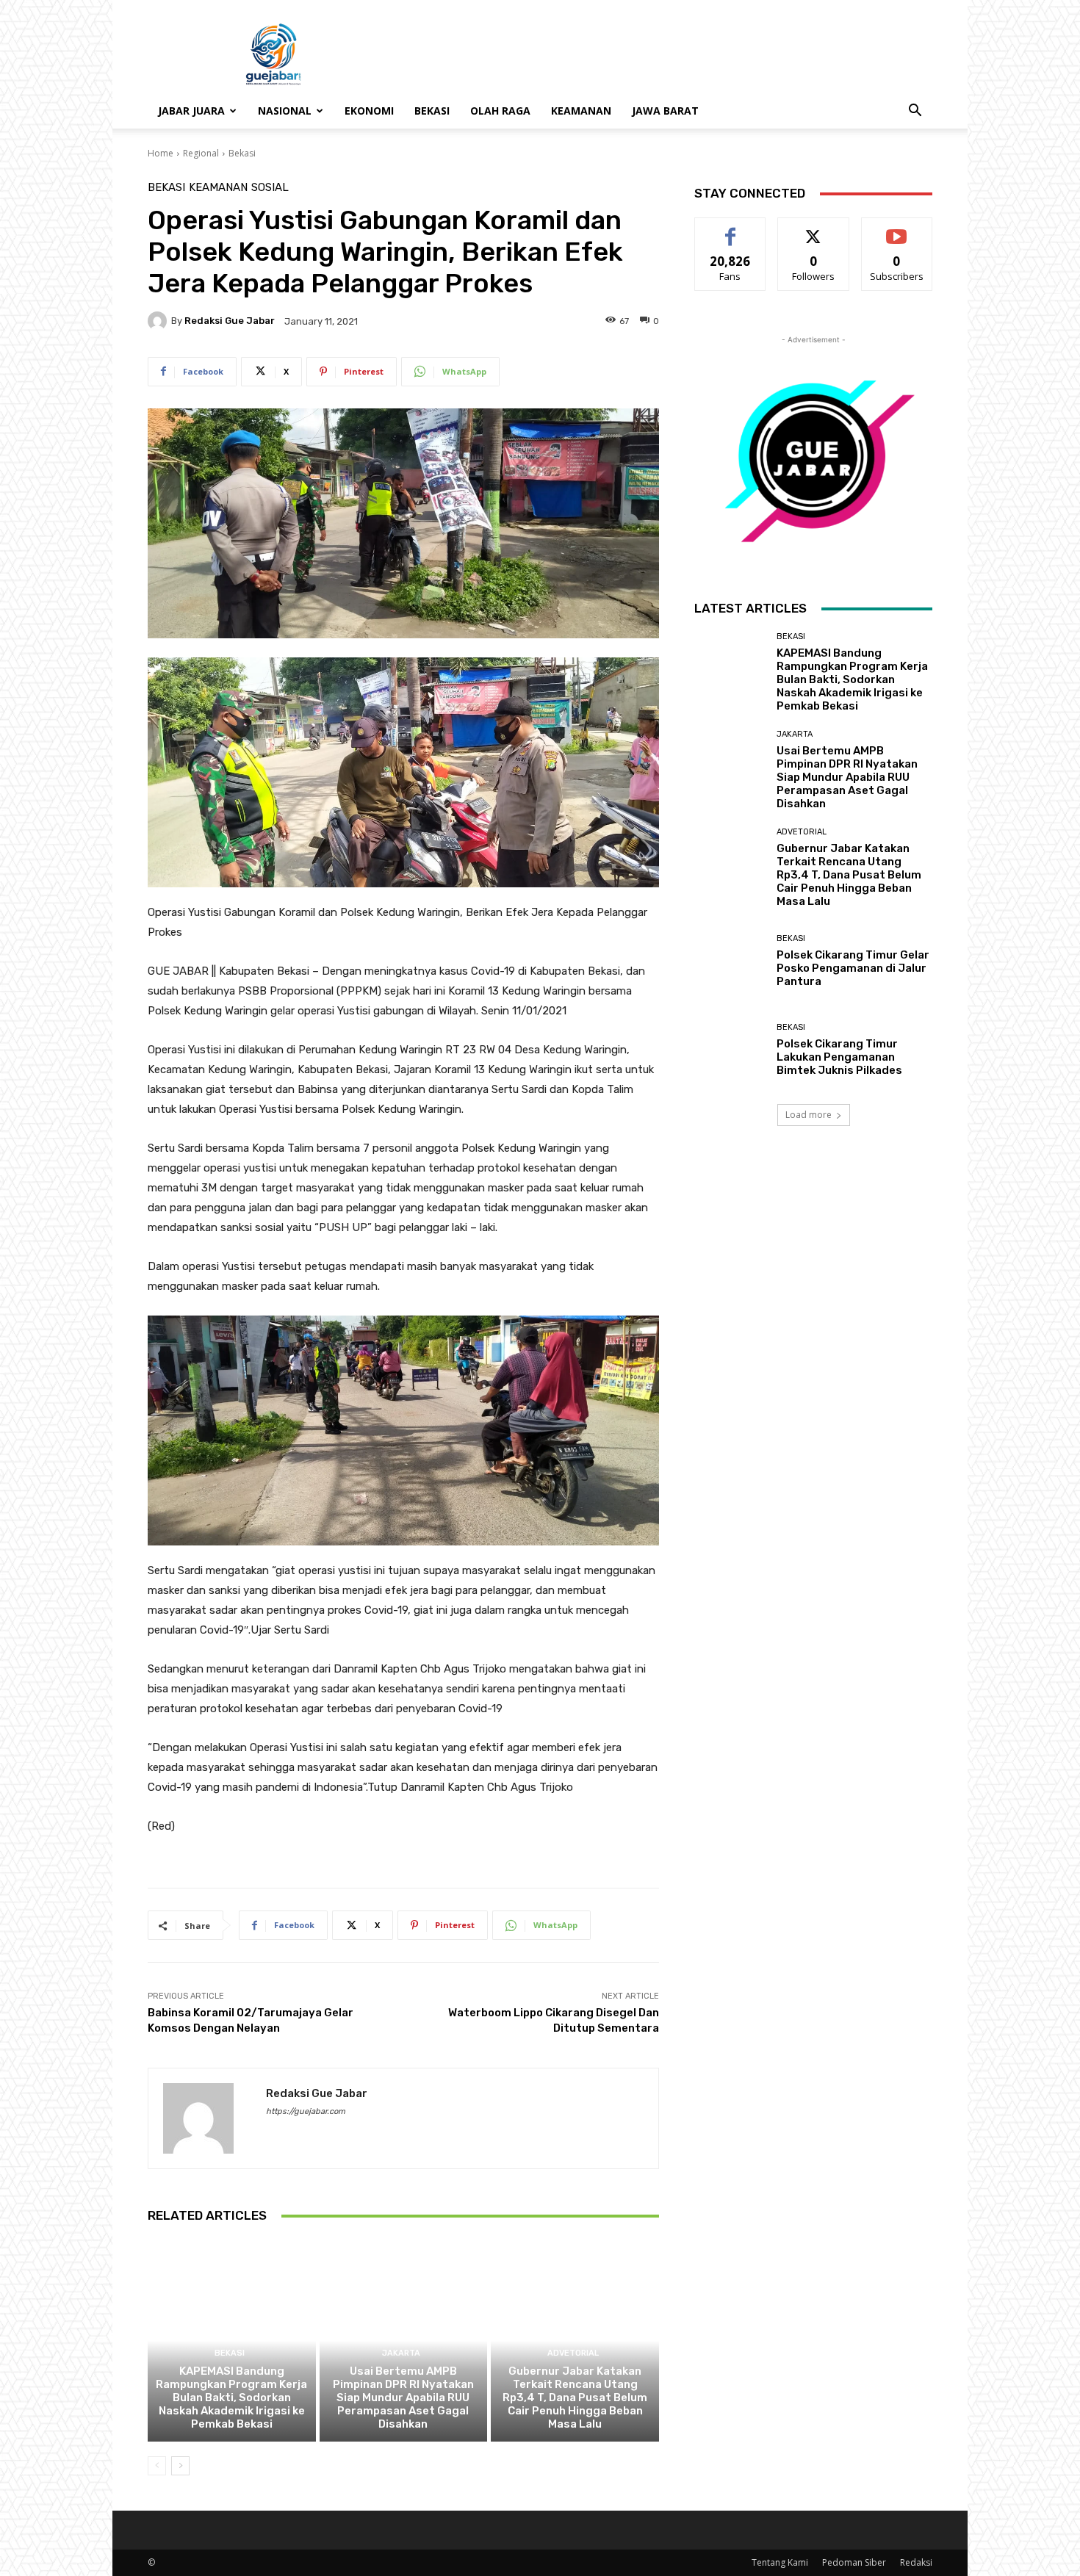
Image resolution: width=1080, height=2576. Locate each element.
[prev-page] (157, 2466)
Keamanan (581, 111)
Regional (201, 153)
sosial (270, 188)
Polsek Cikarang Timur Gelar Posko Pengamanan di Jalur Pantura (853, 968)
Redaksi (916, 2562)
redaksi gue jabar (230, 321)
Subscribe (897, 229)
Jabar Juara (191, 111)
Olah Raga (500, 111)
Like (731, 229)
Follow (814, 229)
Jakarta (401, 2353)
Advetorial (573, 2353)
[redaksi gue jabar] (159, 321)
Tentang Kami (780, 2562)
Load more (809, 1115)
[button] (915, 112)
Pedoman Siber (854, 2562)
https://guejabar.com (306, 2111)
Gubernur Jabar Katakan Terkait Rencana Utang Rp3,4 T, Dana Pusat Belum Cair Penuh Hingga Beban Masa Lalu (575, 2398)
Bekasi (432, 111)
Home (161, 153)
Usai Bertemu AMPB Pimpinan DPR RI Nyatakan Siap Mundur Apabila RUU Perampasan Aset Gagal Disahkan (403, 2398)
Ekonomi (369, 111)
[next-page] (180, 2466)
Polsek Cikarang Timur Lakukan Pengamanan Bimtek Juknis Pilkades (839, 1057)
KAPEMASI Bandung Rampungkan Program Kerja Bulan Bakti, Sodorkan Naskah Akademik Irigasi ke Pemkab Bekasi (231, 2398)
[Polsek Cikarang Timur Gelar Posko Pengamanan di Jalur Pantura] (730, 961)
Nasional (285, 111)
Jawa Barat (665, 111)
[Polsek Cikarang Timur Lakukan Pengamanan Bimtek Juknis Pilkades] (730, 1050)
